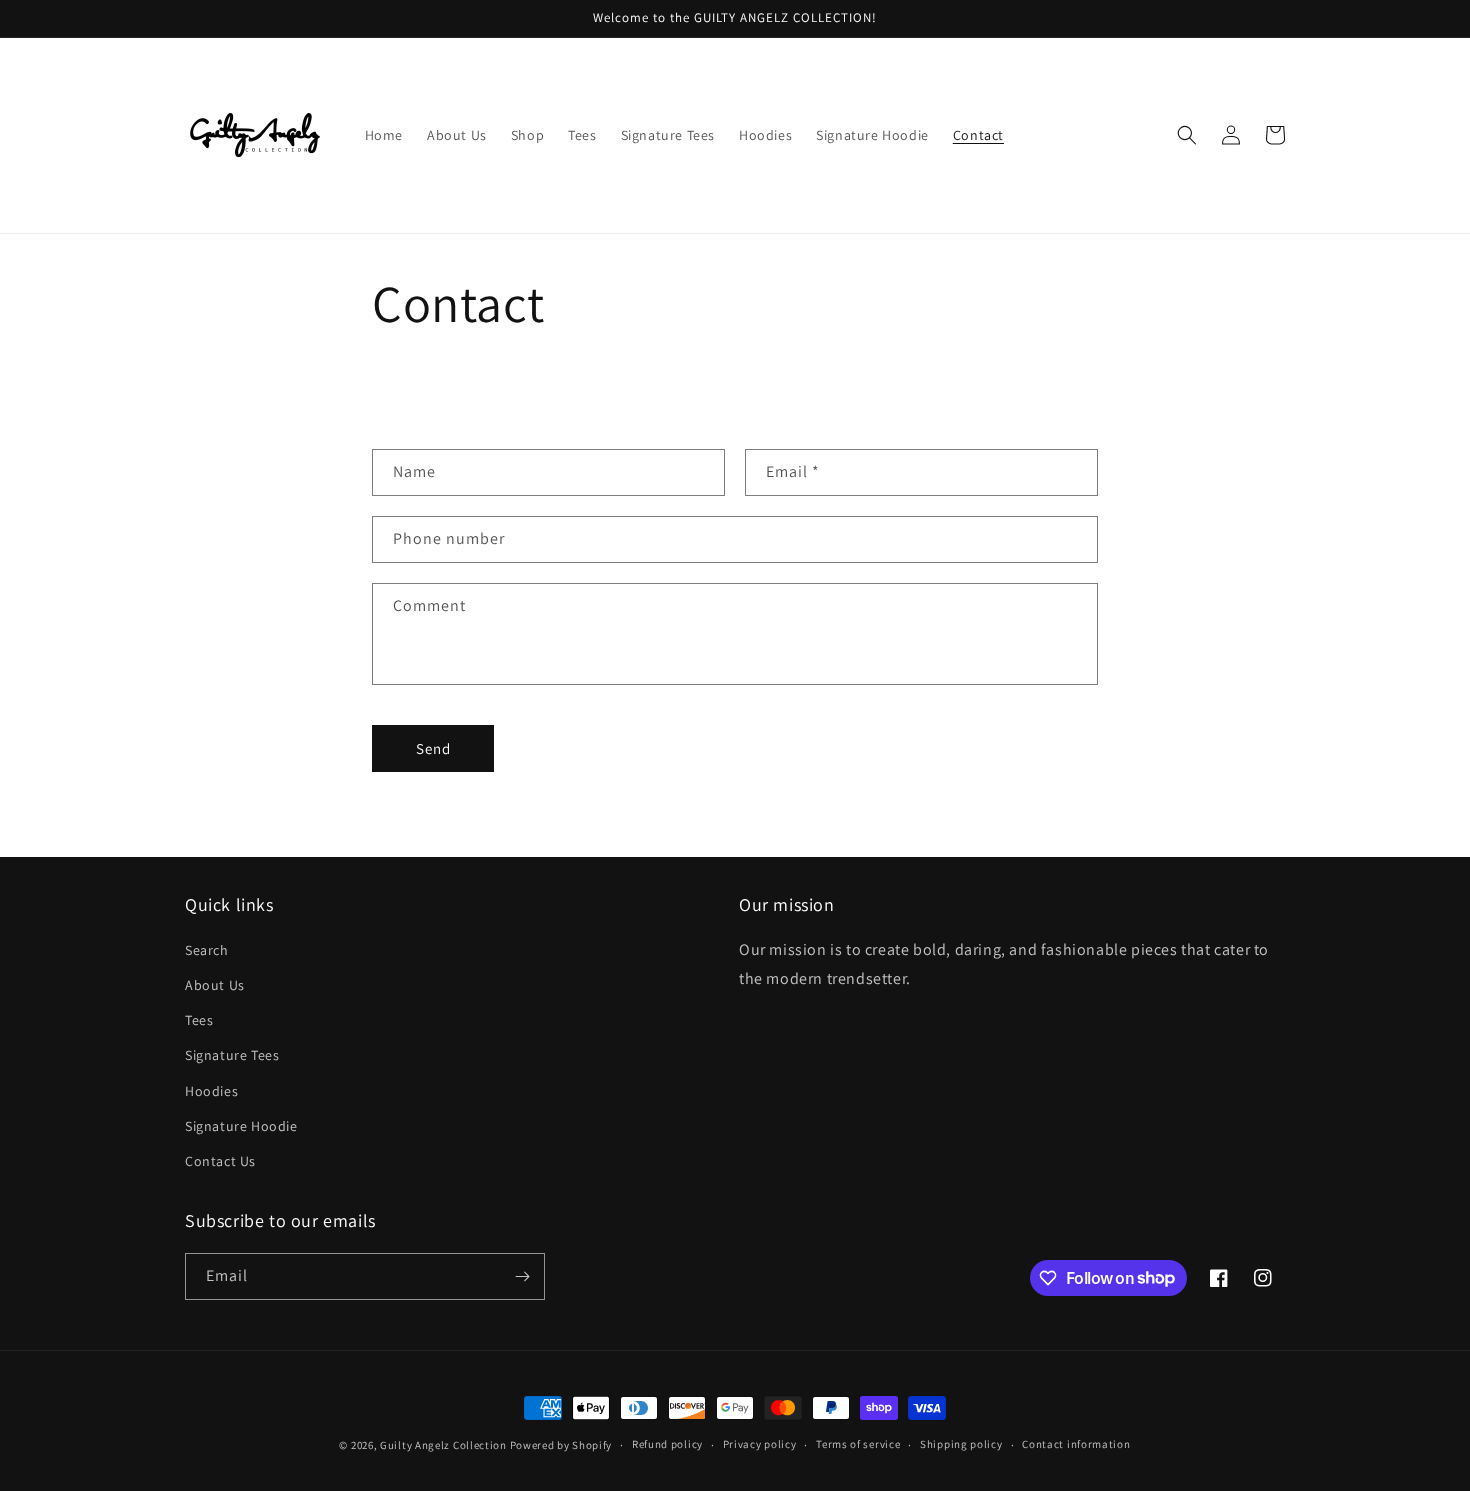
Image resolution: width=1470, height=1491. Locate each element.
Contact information (1076, 1444)
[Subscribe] (522, 1276)
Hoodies (211, 1091)
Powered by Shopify (561, 1445)
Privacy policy (760, 1444)
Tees (199, 1020)
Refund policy (667, 1444)
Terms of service (858, 1444)
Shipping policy (961, 1444)
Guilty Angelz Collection (443, 1445)
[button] (1187, 135)
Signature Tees (232, 1055)
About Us (215, 985)
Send (433, 748)
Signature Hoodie (241, 1126)
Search (207, 950)
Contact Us (220, 1161)
